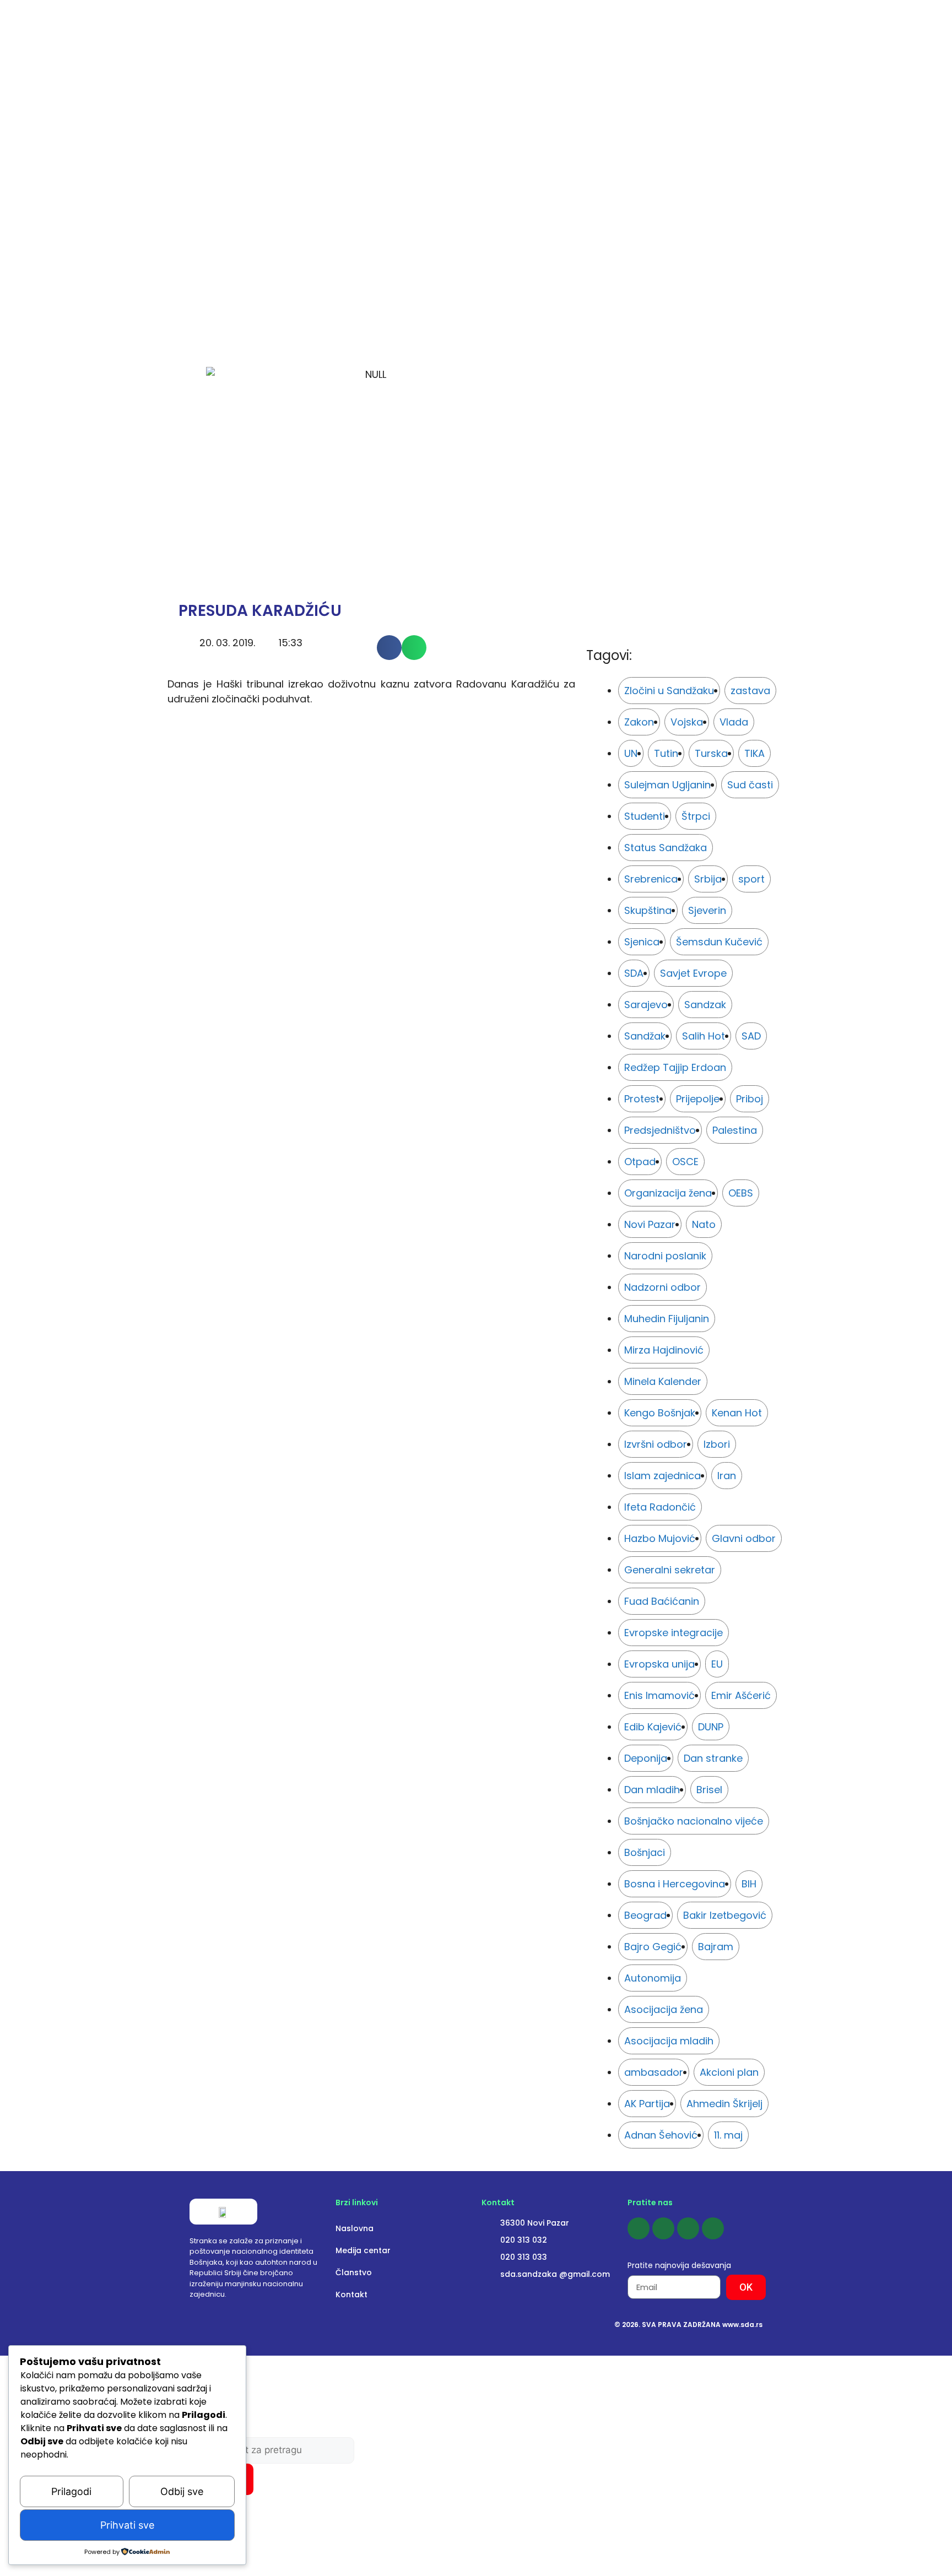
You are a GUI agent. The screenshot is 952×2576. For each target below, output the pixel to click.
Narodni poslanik (665, 1256)
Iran (727, 1476)
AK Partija (647, 2104)
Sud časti (750, 785)
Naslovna (355, 2228)
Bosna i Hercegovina (675, 1884)
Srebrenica (651, 879)
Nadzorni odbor (662, 1287)
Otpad (640, 1162)
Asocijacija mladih (669, 2041)
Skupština (648, 910)
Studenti (645, 816)
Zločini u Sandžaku (669, 691)
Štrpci (696, 816)
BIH (749, 1884)
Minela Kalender (663, 1381)
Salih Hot (704, 1036)
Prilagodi (71, 2491)
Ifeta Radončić (660, 1507)
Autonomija (653, 1978)
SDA (634, 973)
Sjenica (642, 942)
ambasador (654, 2072)
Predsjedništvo (660, 1130)
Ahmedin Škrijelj (724, 2104)
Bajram (716, 1947)
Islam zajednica (662, 1476)
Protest (642, 1099)
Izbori (717, 1444)
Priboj (750, 1099)
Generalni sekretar (670, 1570)
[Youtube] (688, 2228)
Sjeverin (707, 910)
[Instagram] (663, 2228)
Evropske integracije (674, 1633)
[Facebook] (639, 2228)
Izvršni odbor (656, 1444)
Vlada (734, 722)
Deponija (646, 1758)
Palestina (735, 1130)
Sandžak (645, 1036)
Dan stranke (713, 1758)
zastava (750, 691)
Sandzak (705, 1005)
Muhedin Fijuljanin (667, 1319)
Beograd (645, 1915)
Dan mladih (652, 1790)
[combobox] (272, 2450)
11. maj (728, 2135)
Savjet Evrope (693, 973)
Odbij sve (182, 2491)
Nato (704, 1224)
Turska (711, 753)
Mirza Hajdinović (664, 1350)
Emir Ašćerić (741, 1695)
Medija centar (363, 2250)
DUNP (711, 1727)
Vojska (687, 722)
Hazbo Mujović (660, 1538)
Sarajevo (646, 1005)
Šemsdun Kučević (719, 942)
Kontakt (351, 2294)
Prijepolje (698, 1099)
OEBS (741, 1193)
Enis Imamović (659, 1695)
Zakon (639, 722)
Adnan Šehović (661, 2135)
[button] (389, 648)
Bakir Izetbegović (725, 1915)
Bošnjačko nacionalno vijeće (694, 1821)
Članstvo (354, 2272)
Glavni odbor (744, 1538)
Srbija (708, 879)
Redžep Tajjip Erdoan (675, 1067)
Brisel (709, 1790)
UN (631, 753)
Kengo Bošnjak (660, 1413)
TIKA (754, 753)
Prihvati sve (127, 2525)
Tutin (666, 753)
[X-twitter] (713, 2228)
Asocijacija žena (664, 2009)
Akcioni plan (729, 2072)
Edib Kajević (653, 1727)
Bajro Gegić (653, 1947)
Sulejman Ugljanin (667, 785)
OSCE (685, 1162)
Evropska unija (659, 1664)
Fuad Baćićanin (662, 1601)
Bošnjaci (645, 1852)
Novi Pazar (650, 1224)
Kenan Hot (737, 1413)
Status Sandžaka (666, 848)
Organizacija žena (668, 1193)
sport (751, 879)
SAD (751, 1036)
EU (717, 1664)
